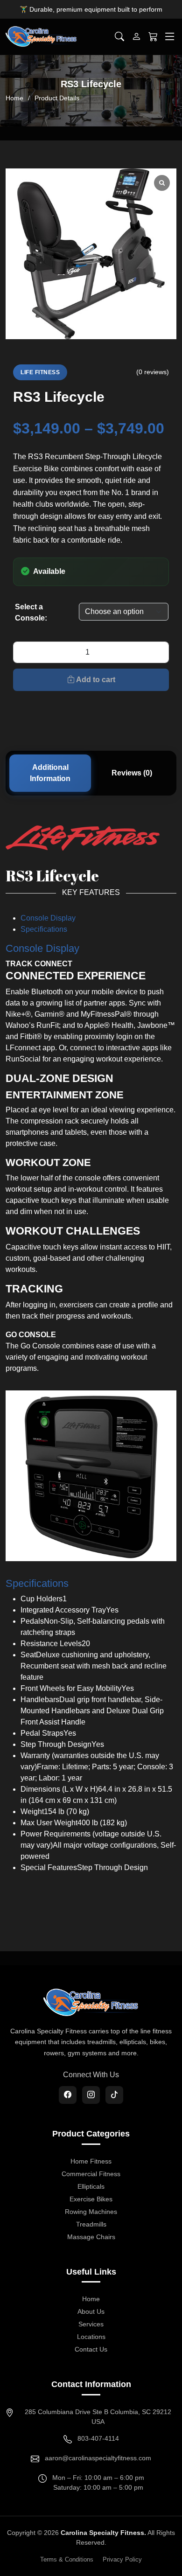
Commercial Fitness (91, 2174)
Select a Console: (31, 612)
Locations (91, 2337)
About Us (91, 2311)
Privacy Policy (122, 2559)
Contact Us (91, 2349)
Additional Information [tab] (50, 773)
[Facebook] (68, 2095)
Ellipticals (91, 2186)
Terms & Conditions (67, 2559)
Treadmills (91, 2224)
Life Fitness (40, 372)
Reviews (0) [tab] (132, 773)
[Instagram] (91, 2095)
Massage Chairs (91, 2237)
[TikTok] (114, 2095)
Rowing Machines (91, 2212)
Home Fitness (91, 2161)
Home (14, 98)
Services (91, 2324)
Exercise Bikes (91, 2199)
